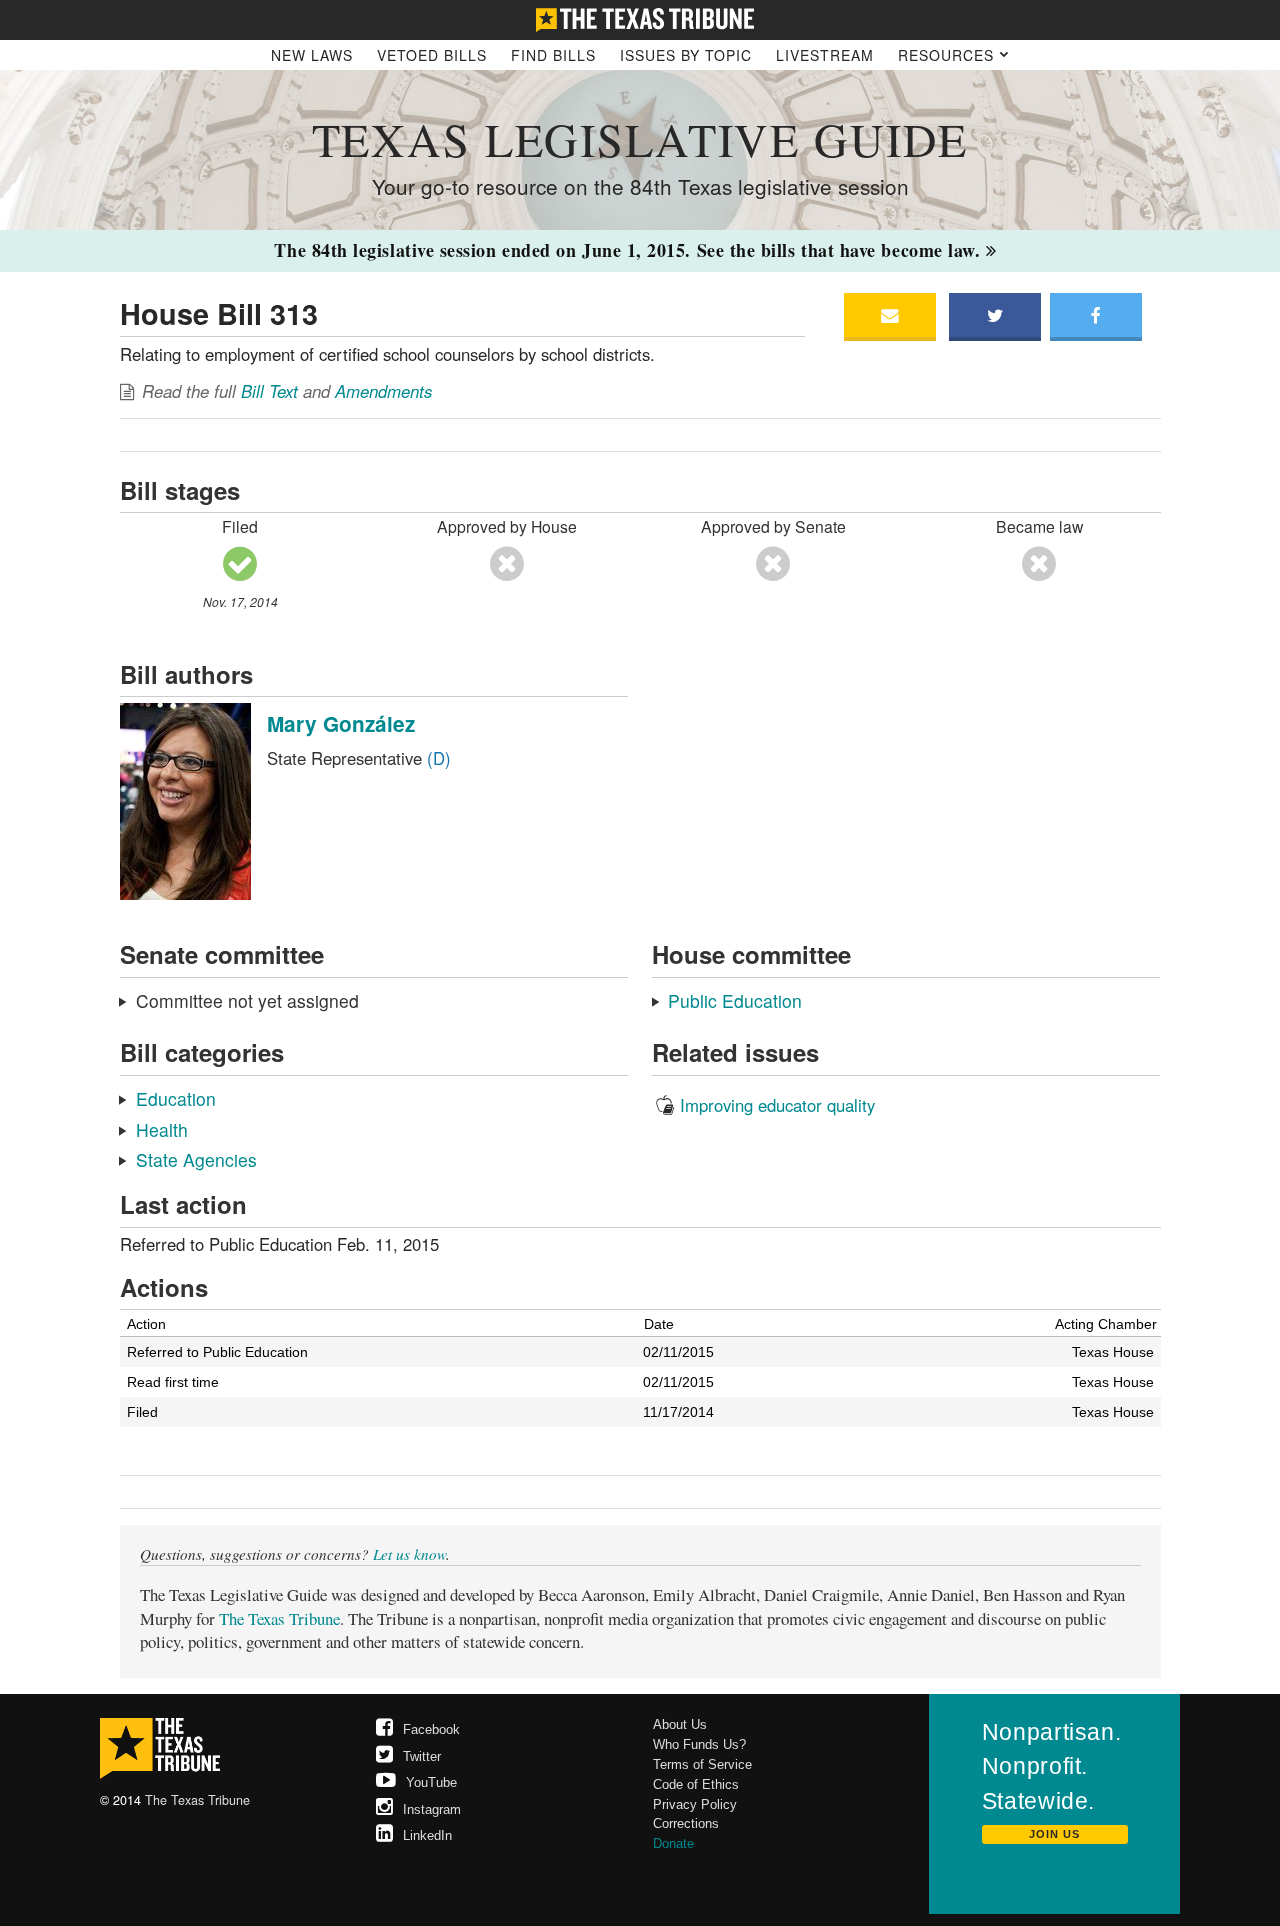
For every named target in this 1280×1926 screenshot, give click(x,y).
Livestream (825, 55)
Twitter (422, 1756)
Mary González (341, 723)
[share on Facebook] (1095, 316)
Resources (948, 55)
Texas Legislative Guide (640, 139)
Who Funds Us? (699, 1744)
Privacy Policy (695, 1804)
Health (162, 1129)
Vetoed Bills (432, 55)
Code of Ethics (696, 1784)
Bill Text (269, 391)
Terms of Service (702, 1764)
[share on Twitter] (994, 316)
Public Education (735, 1000)
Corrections (686, 1823)
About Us (680, 1724)
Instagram (432, 1809)
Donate (673, 1843)
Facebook (431, 1729)
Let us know (409, 1554)
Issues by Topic (686, 55)
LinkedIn (427, 1835)
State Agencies (196, 1159)
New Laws (312, 55)
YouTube (431, 1782)
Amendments (383, 391)
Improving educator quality (777, 1105)
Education (176, 1098)
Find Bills (553, 55)
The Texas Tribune (279, 1618)
